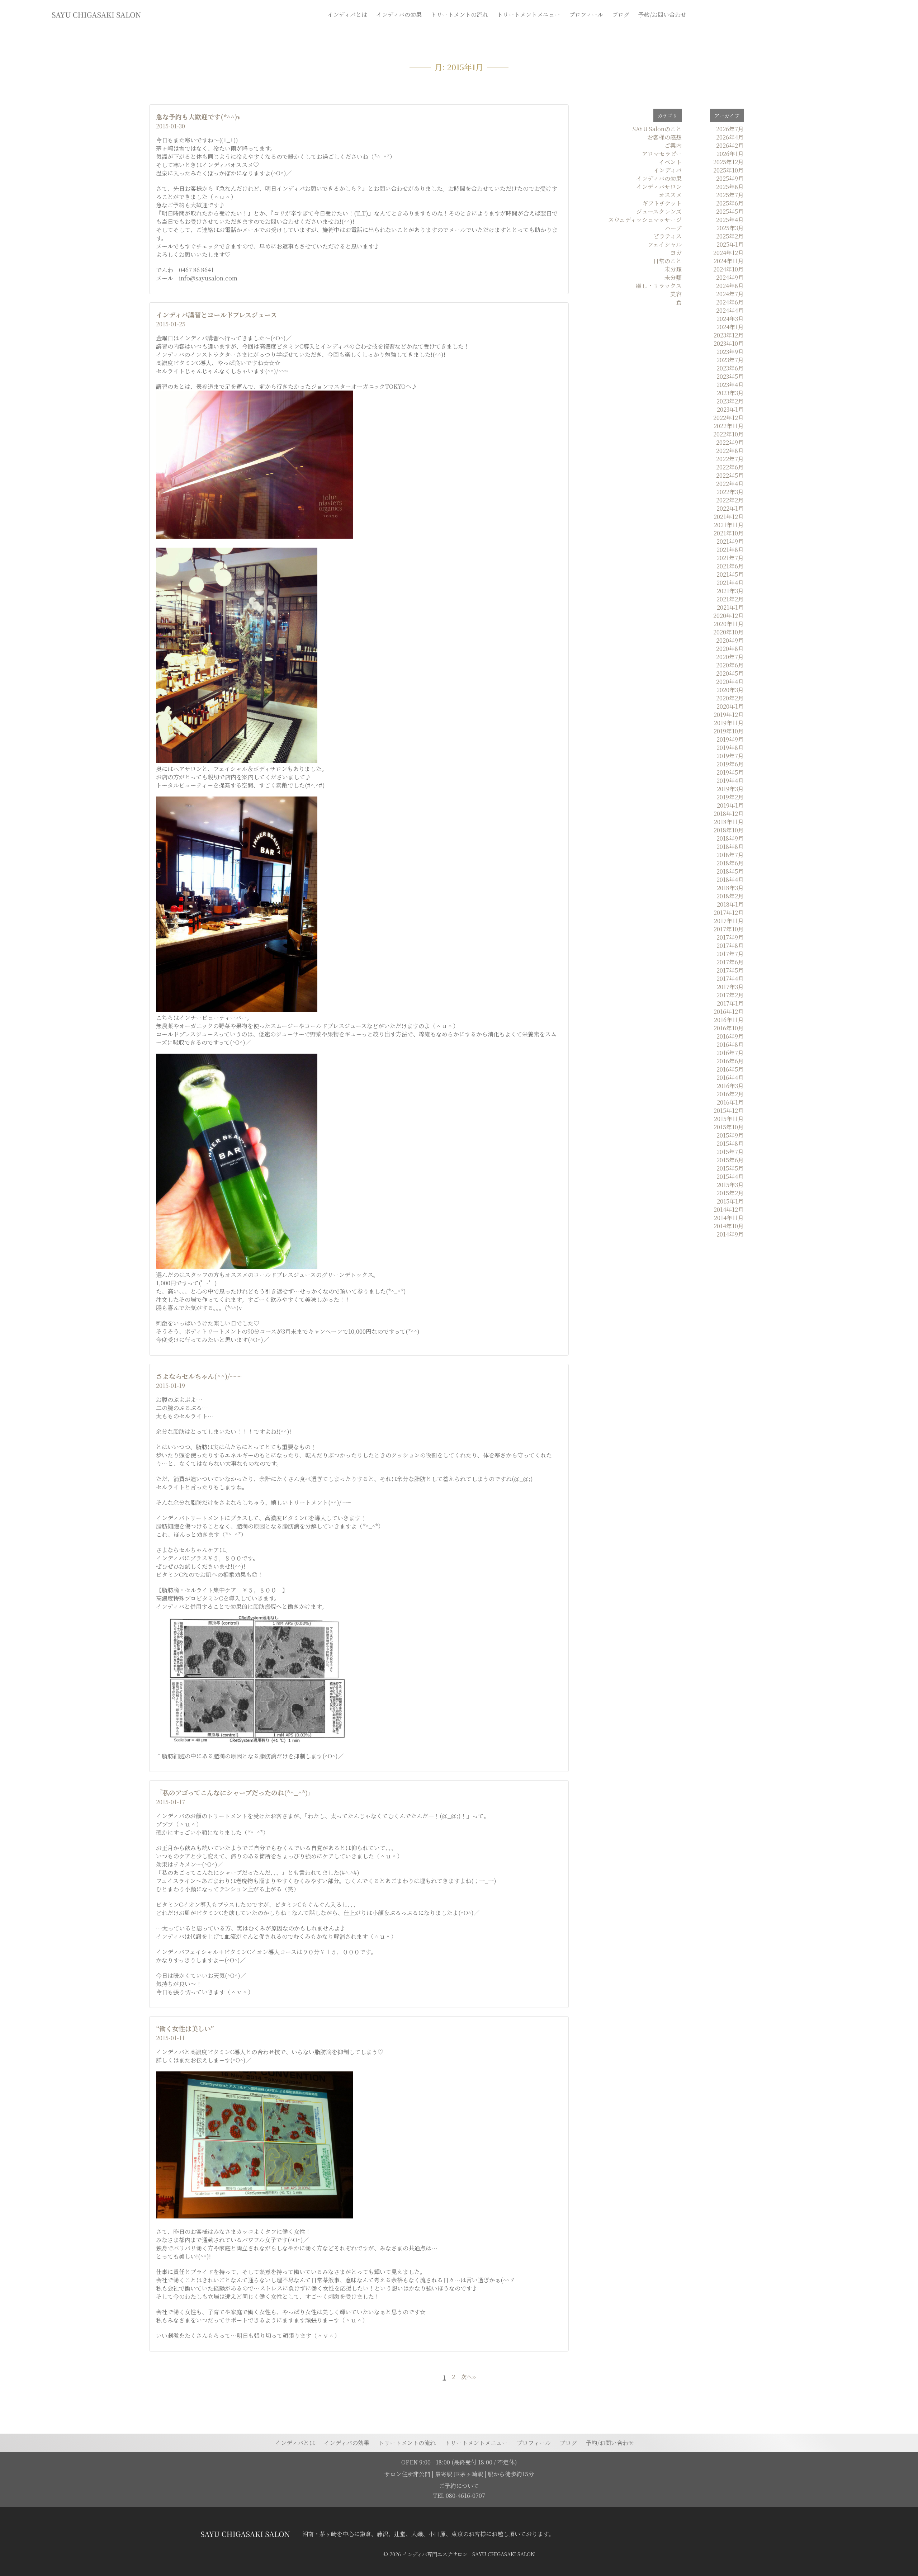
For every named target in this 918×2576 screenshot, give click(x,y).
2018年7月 (730, 855)
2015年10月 (729, 1127)
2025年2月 (730, 236)
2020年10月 (728, 632)
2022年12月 (728, 418)
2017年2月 (730, 995)
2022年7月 (730, 459)
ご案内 (673, 145)
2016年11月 (729, 1020)
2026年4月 (730, 137)
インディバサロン (659, 187)
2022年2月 (730, 500)
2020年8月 (730, 649)
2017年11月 (729, 921)
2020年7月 (730, 657)
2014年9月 (730, 1234)
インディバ (668, 170)
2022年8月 (730, 451)
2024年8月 (730, 286)
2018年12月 (729, 814)
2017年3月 (730, 987)
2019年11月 (729, 723)
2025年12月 (728, 162)
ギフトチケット (662, 203)
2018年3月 (730, 888)
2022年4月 (730, 484)
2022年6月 (730, 467)
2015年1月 (730, 1201)
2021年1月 (730, 607)
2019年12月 (729, 715)
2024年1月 (730, 327)
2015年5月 (730, 1168)
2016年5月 (730, 1069)
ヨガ (676, 253)
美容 (676, 294)
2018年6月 (730, 863)
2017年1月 (730, 1003)
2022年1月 (730, 508)
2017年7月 (730, 954)
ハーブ (673, 228)
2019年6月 (730, 764)
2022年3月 (730, 492)
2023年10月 (729, 343)
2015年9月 (730, 1135)
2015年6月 (730, 1160)
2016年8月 (730, 1044)
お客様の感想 (664, 137)
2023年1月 (730, 409)
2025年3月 (730, 228)
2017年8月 (730, 946)
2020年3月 (730, 690)
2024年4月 (730, 310)
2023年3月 (730, 393)
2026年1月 (730, 154)
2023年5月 (730, 376)
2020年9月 (730, 640)
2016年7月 (730, 1053)
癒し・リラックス (659, 286)
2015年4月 (730, 1176)
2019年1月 (730, 805)
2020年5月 (730, 673)
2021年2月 (730, 599)
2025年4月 (730, 220)
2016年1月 (730, 1102)
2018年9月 (730, 838)
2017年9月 (730, 937)
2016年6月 (730, 1061)
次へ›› (468, 2377)
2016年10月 (729, 1028)
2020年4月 (730, 682)
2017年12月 (729, 913)
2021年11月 (729, 525)
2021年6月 (730, 566)
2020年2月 (730, 698)
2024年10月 (728, 269)
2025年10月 (728, 170)
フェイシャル (665, 244)
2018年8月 (730, 847)
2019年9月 (730, 739)
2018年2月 (730, 896)
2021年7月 (730, 558)
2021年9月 (730, 541)
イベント (670, 162)
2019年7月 (730, 756)
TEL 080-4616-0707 (459, 2495)
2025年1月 (730, 244)
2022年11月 (729, 426)
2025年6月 (730, 203)
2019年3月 (730, 789)
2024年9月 (730, 277)
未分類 (673, 269)
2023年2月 (730, 401)
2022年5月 (730, 475)
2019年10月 (729, 731)
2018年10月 (729, 830)
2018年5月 (730, 871)
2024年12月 (728, 253)
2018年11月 (729, 822)
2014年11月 (729, 1218)
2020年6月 (730, 665)
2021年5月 (730, 574)
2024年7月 (730, 294)
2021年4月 (730, 583)
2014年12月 (729, 1209)
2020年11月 (729, 624)
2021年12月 (729, 517)
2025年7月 (730, 195)
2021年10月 (729, 533)
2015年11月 (729, 1119)
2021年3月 (730, 591)
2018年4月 (730, 880)
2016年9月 (730, 1036)
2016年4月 (730, 1077)
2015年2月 (730, 1193)
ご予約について (459, 2486)
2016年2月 (730, 1094)
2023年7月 (730, 360)
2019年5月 (730, 772)
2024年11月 (729, 261)
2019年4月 (730, 781)
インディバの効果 (659, 178)
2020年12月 (728, 616)
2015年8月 (730, 1143)
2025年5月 (730, 211)
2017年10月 (729, 929)
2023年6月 (730, 368)
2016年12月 (729, 1012)
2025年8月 (730, 187)
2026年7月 (730, 129)
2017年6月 (730, 962)
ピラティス (668, 236)
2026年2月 (730, 145)
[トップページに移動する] (245, 2534)
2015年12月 (729, 1110)
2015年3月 (730, 1185)
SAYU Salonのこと (657, 129)
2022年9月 (730, 442)
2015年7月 (730, 1152)
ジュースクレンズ (659, 211)
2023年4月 (730, 385)
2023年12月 (729, 335)
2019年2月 (730, 797)
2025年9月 (730, 178)
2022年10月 (728, 434)
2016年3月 (730, 1086)
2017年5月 (730, 970)
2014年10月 (729, 1226)
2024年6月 (730, 302)
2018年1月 (730, 904)
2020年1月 (730, 706)
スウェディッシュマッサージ (645, 220)
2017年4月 (730, 979)
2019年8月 (730, 748)
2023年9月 (730, 352)
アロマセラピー (662, 154)
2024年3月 (730, 319)
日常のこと (667, 261)
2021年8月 (730, 550)
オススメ (670, 195)
